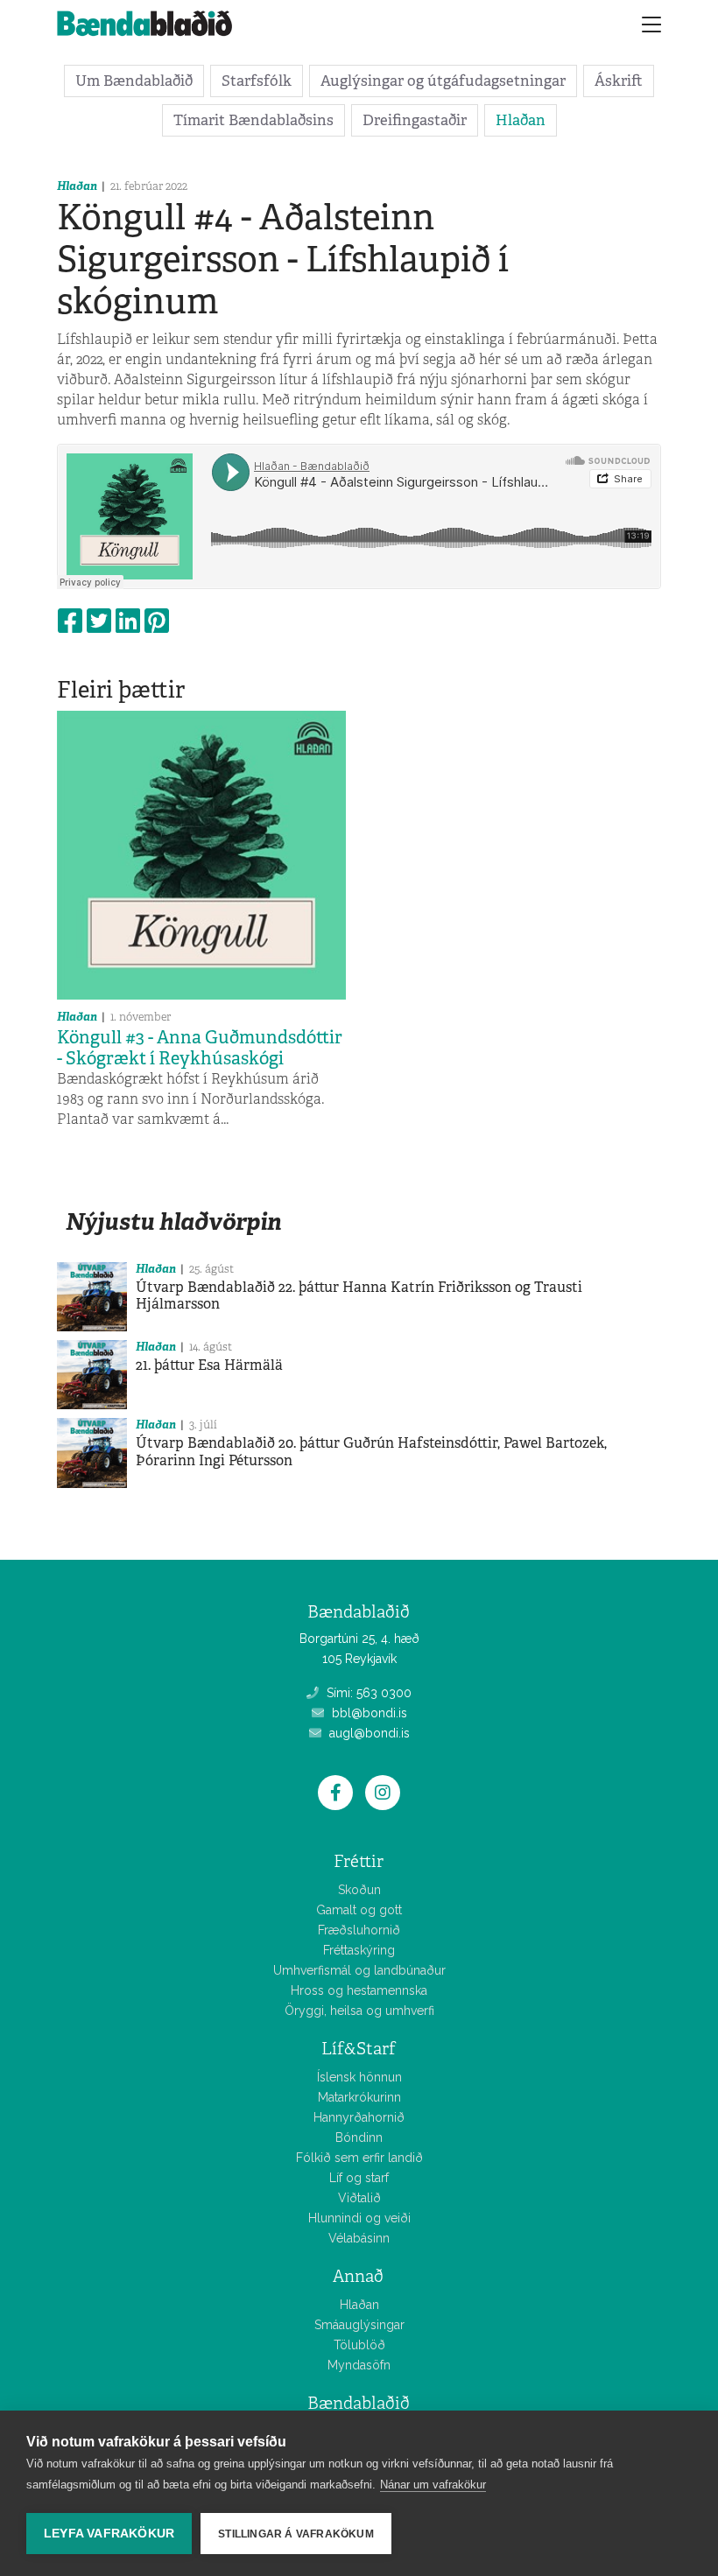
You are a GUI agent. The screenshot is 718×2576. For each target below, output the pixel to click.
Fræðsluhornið (359, 1930)
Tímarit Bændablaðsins (253, 120)
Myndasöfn (359, 2365)
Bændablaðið (359, 2403)
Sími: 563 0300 (367, 1693)
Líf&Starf (359, 2049)
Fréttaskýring (359, 1950)
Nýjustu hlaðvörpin (173, 1221)
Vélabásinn (359, 2238)
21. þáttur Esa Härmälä (209, 1365)
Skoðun (359, 1890)
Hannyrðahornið (359, 2117)
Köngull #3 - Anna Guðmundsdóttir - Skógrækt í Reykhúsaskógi (200, 1048)
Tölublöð (359, 2345)
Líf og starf (359, 2178)
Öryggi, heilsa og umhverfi (359, 2011)
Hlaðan (521, 120)
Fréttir (359, 1861)
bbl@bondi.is (368, 1713)
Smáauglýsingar (359, 2325)
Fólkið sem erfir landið (359, 2158)
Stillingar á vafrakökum (296, 2534)
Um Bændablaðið (134, 81)
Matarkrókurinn (359, 2097)
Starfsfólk (257, 81)
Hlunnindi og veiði (359, 2218)
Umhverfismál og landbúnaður (359, 1970)
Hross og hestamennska (359, 1990)
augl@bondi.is (368, 1733)
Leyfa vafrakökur (109, 2534)
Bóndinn (359, 2137)
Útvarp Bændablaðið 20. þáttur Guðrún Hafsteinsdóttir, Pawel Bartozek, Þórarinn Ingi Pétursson (371, 1451)
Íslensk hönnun (359, 2077)
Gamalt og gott (359, 1910)
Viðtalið (359, 2198)
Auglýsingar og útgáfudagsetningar (443, 81)
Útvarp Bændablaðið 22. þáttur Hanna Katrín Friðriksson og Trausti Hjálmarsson (359, 1295)
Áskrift (619, 81)
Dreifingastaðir (415, 120)
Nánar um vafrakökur (433, 2485)
